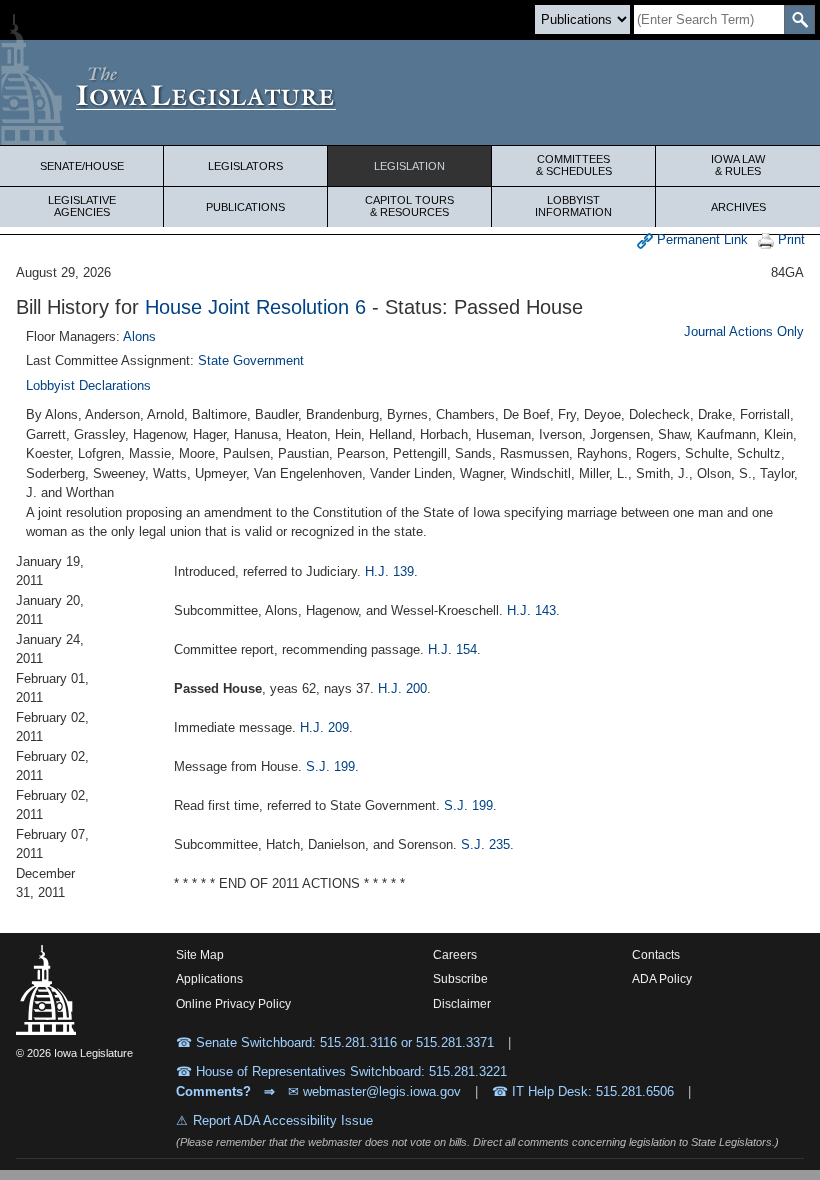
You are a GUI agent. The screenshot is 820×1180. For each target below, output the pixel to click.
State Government (251, 360)
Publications (245, 207)
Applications (209, 979)
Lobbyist (573, 206)
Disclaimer (462, 1004)
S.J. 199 (330, 766)
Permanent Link (700, 239)
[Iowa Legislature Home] (410, 92)
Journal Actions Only (744, 331)
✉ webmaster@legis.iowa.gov (374, 1091)
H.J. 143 (531, 610)
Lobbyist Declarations (88, 385)
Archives (738, 207)
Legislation (409, 166)
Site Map (200, 955)
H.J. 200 (402, 688)
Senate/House (82, 166)
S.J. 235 (485, 844)
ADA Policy (662, 979)
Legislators (245, 166)
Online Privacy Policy (233, 1004)
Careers (455, 955)
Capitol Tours (409, 206)
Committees (574, 165)
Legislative (82, 206)
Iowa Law (738, 165)
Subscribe (460, 979)
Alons (139, 336)
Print (789, 239)
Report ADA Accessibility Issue (283, 1120)
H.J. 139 (389, 571)
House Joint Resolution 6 (255, 307)
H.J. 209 (324, 727)
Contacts (656, 955)
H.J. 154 (452, 649)
